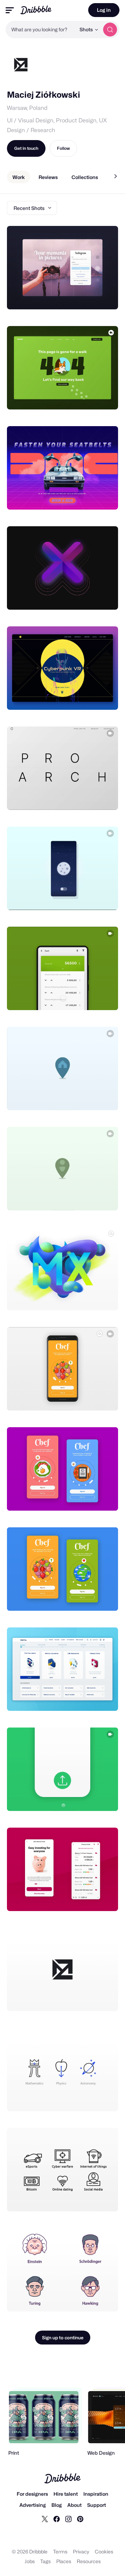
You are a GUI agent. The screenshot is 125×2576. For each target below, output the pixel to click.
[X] (45, 2519)
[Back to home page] (36, 10)
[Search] (110, 30)
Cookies (104, 2551)
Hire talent (66, 2494)
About (74, 2505)
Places (64, 2561)
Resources (89, 2561)
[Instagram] (68, 2519)
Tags (45, 2561)
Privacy (81, 2551)
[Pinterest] (80, 2519)
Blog (57, 2505)
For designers (32, 2494)
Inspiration (96, 2494)
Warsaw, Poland (27, 108)
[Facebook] (57, 2519)
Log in (104, 10)
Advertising (33, 2505)
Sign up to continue (63, 2338)
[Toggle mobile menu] (10, 10)
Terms (60, 2551)
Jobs (30, 2561)
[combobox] (41, 30)
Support (97, 2505)
